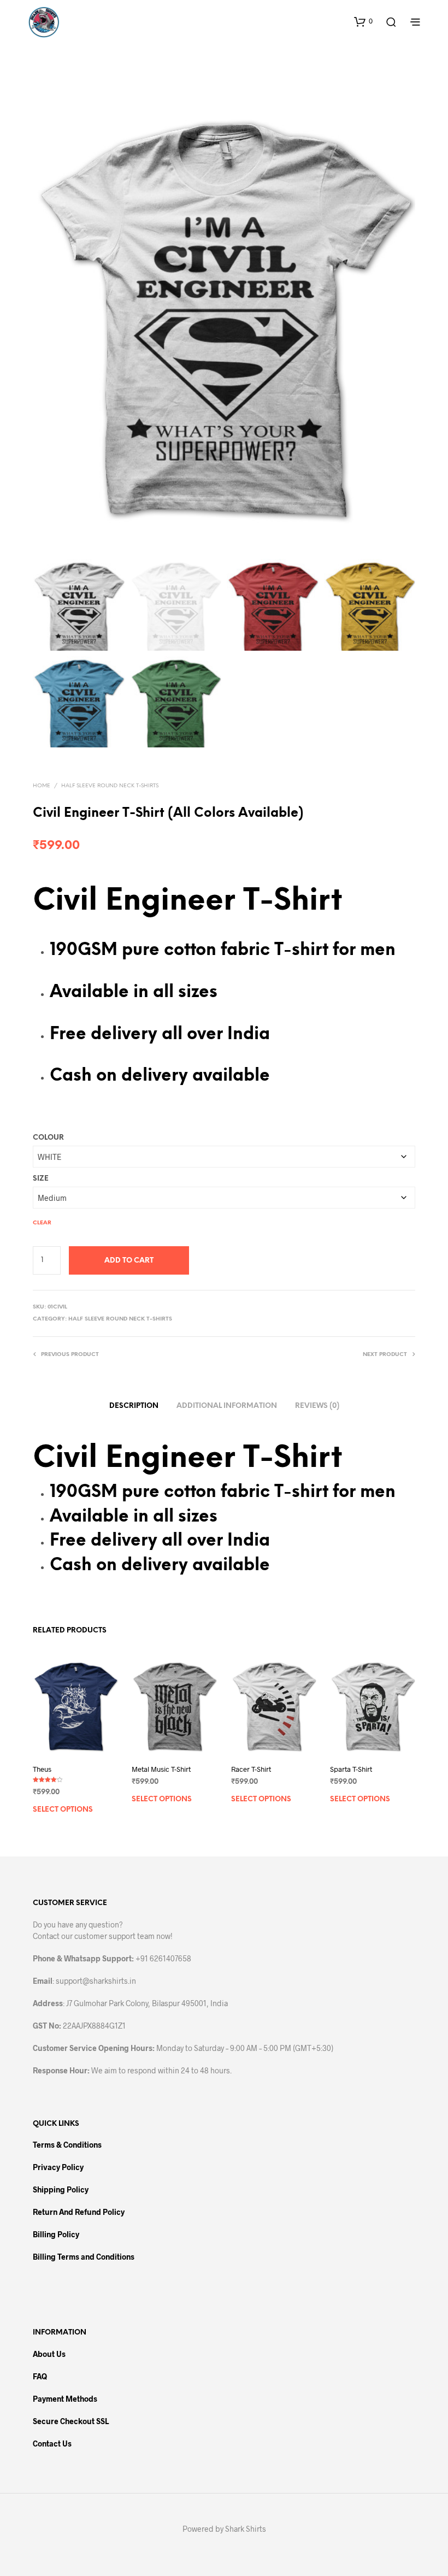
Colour (48, 1138)
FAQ (40, 2376)
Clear (42, 1223)
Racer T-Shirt (251, 1769)
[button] (363, 21)
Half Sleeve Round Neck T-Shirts (110, 786)
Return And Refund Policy (79, 2212)
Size (41, 1179)
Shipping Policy (61, 2189)
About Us (49, 2354)
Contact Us (52, 2444)
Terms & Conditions (67, 2145)
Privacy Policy (58, 2167)
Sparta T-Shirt (351, 1769)
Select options (63, 1810)
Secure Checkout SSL (71, 2421)
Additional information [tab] (227, 1406)
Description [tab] (134, 1406)
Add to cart (129, 1261)
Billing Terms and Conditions (84, 2257)
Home (42, 786)
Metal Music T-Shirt (161, 1769)
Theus (42, 1769)
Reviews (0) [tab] (317, 1406)
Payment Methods (65, 2399)
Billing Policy (56, 2234)
